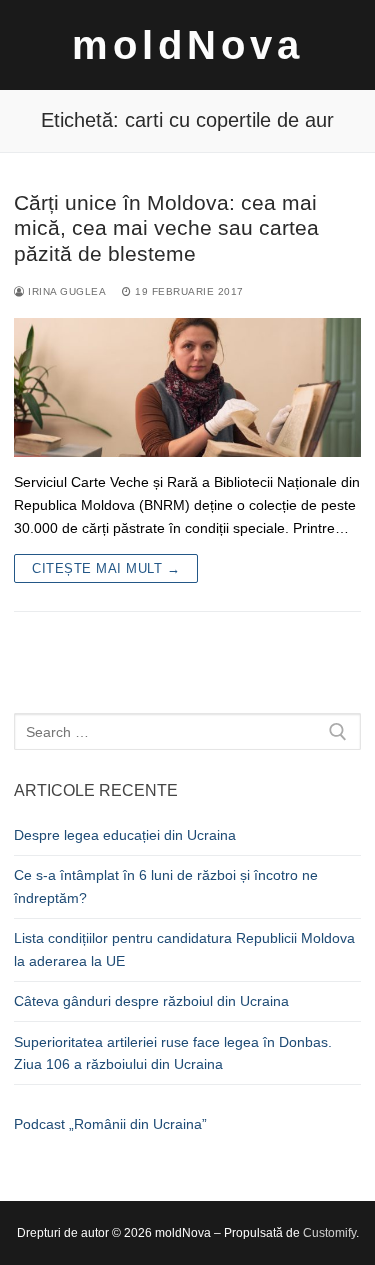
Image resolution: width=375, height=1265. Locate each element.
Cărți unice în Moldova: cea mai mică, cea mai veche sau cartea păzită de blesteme (166, 228)
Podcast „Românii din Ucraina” (110, 1124)
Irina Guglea (65, 291)
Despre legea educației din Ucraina (125, 835)
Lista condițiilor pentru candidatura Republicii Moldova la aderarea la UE (184, 949)
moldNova (188, 45)
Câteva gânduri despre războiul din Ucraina (151, 1001)
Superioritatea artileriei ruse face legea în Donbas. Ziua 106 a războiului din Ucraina (173, 1053)
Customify (329, 1233)
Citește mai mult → (106, 568)
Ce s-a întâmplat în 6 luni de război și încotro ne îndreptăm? (166, 886)
